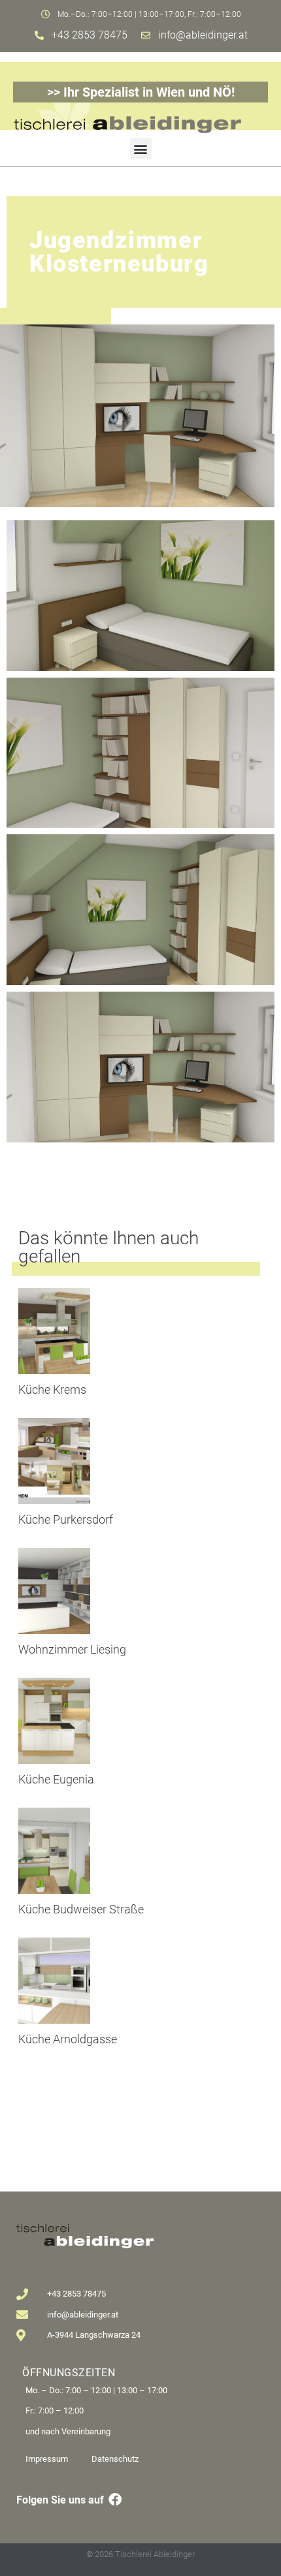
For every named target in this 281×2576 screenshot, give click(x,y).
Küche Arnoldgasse (68, 2039)
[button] (141, 149)
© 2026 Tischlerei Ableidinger (140, 2554)
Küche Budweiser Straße (81, 1909)
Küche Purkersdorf (66, 1519)
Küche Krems (52, 1390)
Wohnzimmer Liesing (72, 1649)
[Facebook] (115, 2500)
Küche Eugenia (56, 1779)
